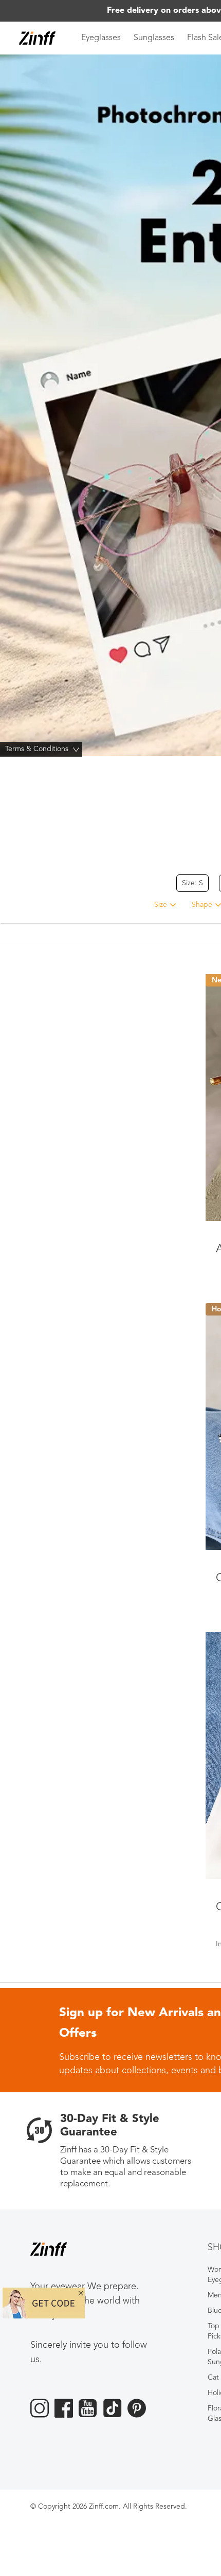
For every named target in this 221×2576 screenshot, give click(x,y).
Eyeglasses (101, 38)
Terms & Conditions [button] (43, 749)
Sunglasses (154, 38)
